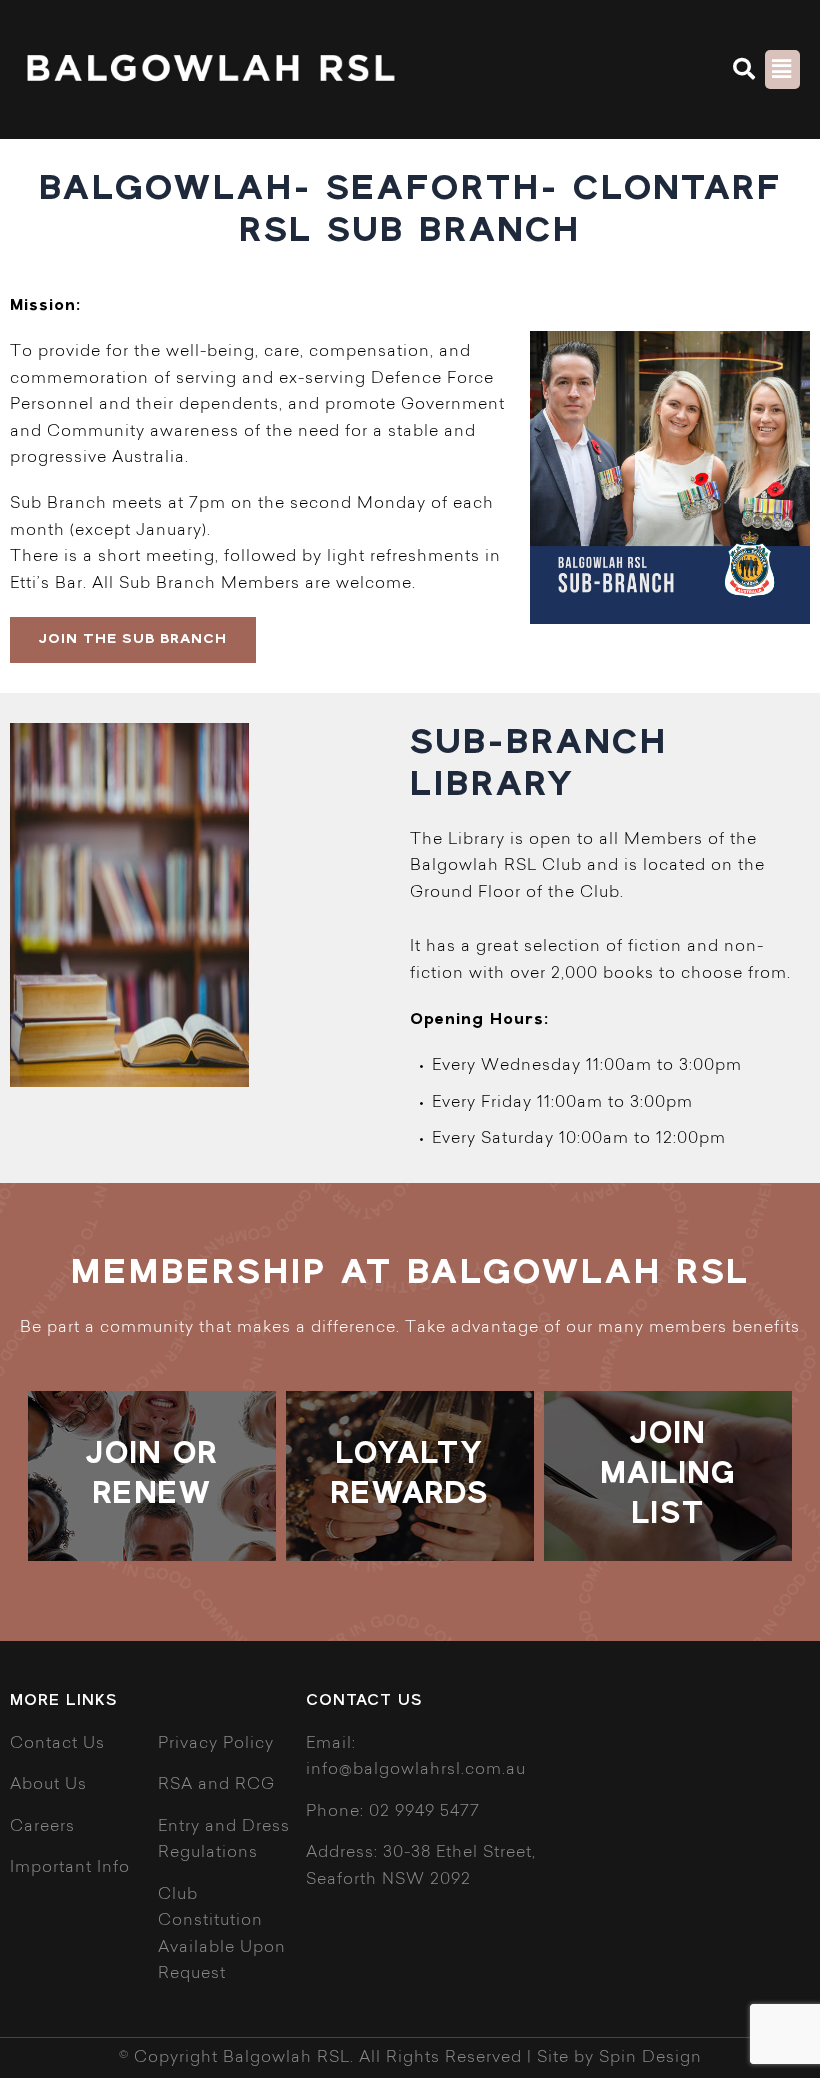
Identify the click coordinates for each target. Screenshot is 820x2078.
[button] (745, 69)
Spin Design (650, 2058)
